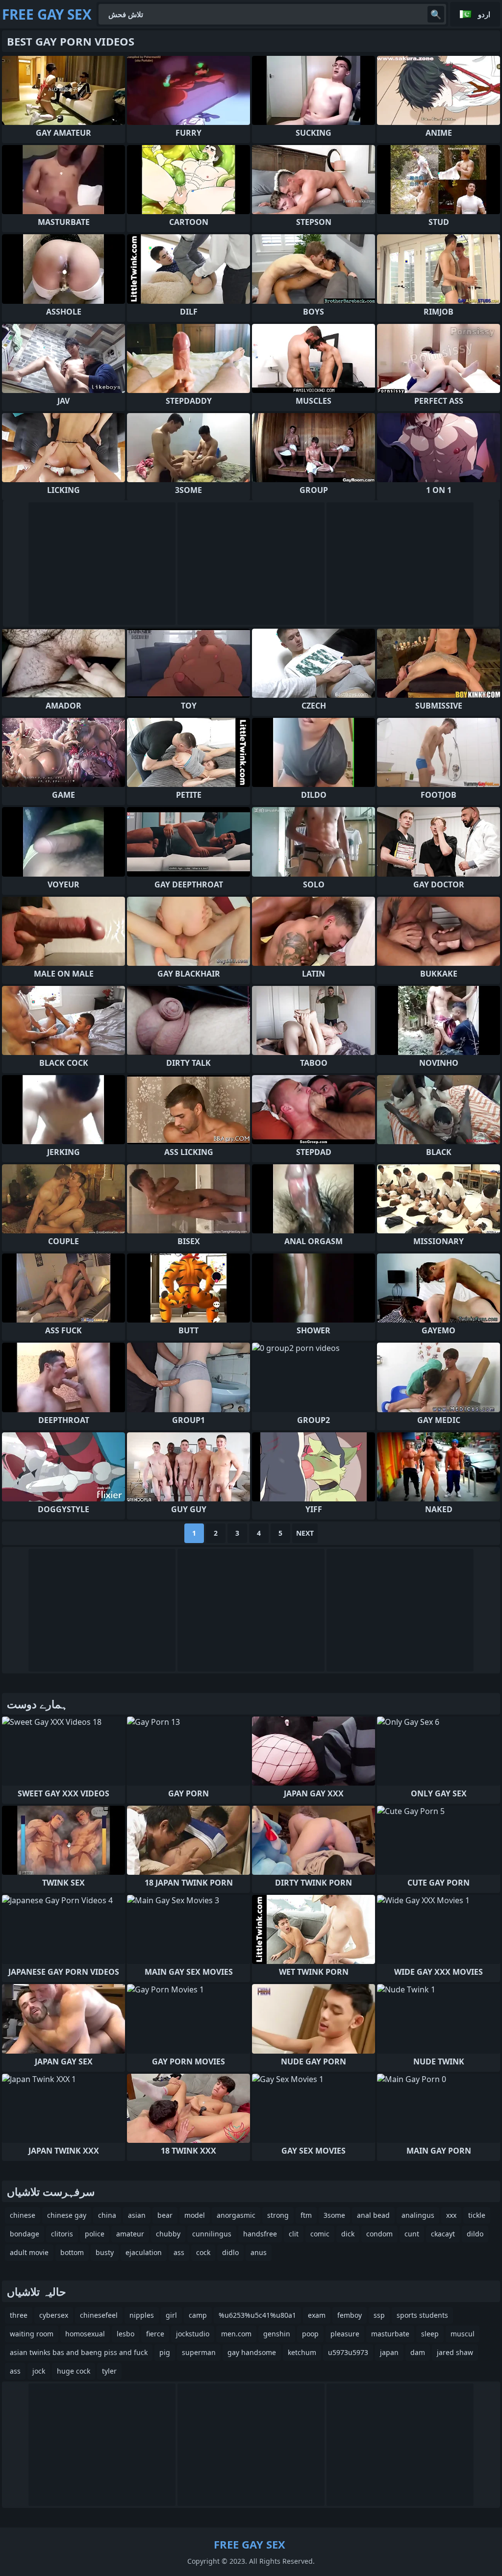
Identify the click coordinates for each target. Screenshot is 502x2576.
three (19, 2315)
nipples (142, 2315)
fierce (155, 2334)
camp (198, 2315)
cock (203, 2252)
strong (278, 2215)
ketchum (302, 2352)
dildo (475, 2234)
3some (334, 2215)
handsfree (260, 2234)
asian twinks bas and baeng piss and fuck (79, 2352)
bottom (72, 2252)
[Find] (436, 14)
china (107, 2215)
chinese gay (67, 2215)
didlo (230, 2252)
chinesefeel (99, 2315)
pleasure (345, 2334)
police (95, 2234)
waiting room (32, 2334)
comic (320, 2234)
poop (310, 2334)
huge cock (74, 2371)
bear (165, 2215)
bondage (25, 2234)
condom (379, 2234)
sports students (422, 2315)
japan (389, 2352)
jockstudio (193, 2334)
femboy (350, 2315)
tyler (109, 2371)
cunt (412, 2234)
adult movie (29, 2252)
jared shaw (455, 2352)
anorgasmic (236, 2215)
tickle (477, 2215)
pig (165, 2352)
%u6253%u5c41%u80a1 (257, 2315)
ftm (306, 2215)
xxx (451, 2215)
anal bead (373, 2215)
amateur (130, 2234)
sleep (430, 2334)
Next (305, 1533)
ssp (379, 2315)
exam (317, 2315)
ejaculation (144, 2252)
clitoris (62, 2234)
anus (259, 2252)
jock (39, 2371)
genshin (277, 2334)
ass (179, 2252)
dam (418, 2352)
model (195, 2215)
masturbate (390, 2334)
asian (137, 2215)
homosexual (85, 2334)
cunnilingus (212, 2234)
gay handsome (252, 2352)
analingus (418, 2215)
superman (199, 2352)
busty (105, 2252)
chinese (23, 2215)
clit (294, 2234)
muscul (463, 2334)
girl (171, 2315)
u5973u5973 (348, 2352)
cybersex (54, 2315)
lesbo (125, 2334)
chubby (168, 2234)
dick (348, 2234)
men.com (236, 2334)
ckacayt (443, 2234)
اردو (484, 14)
